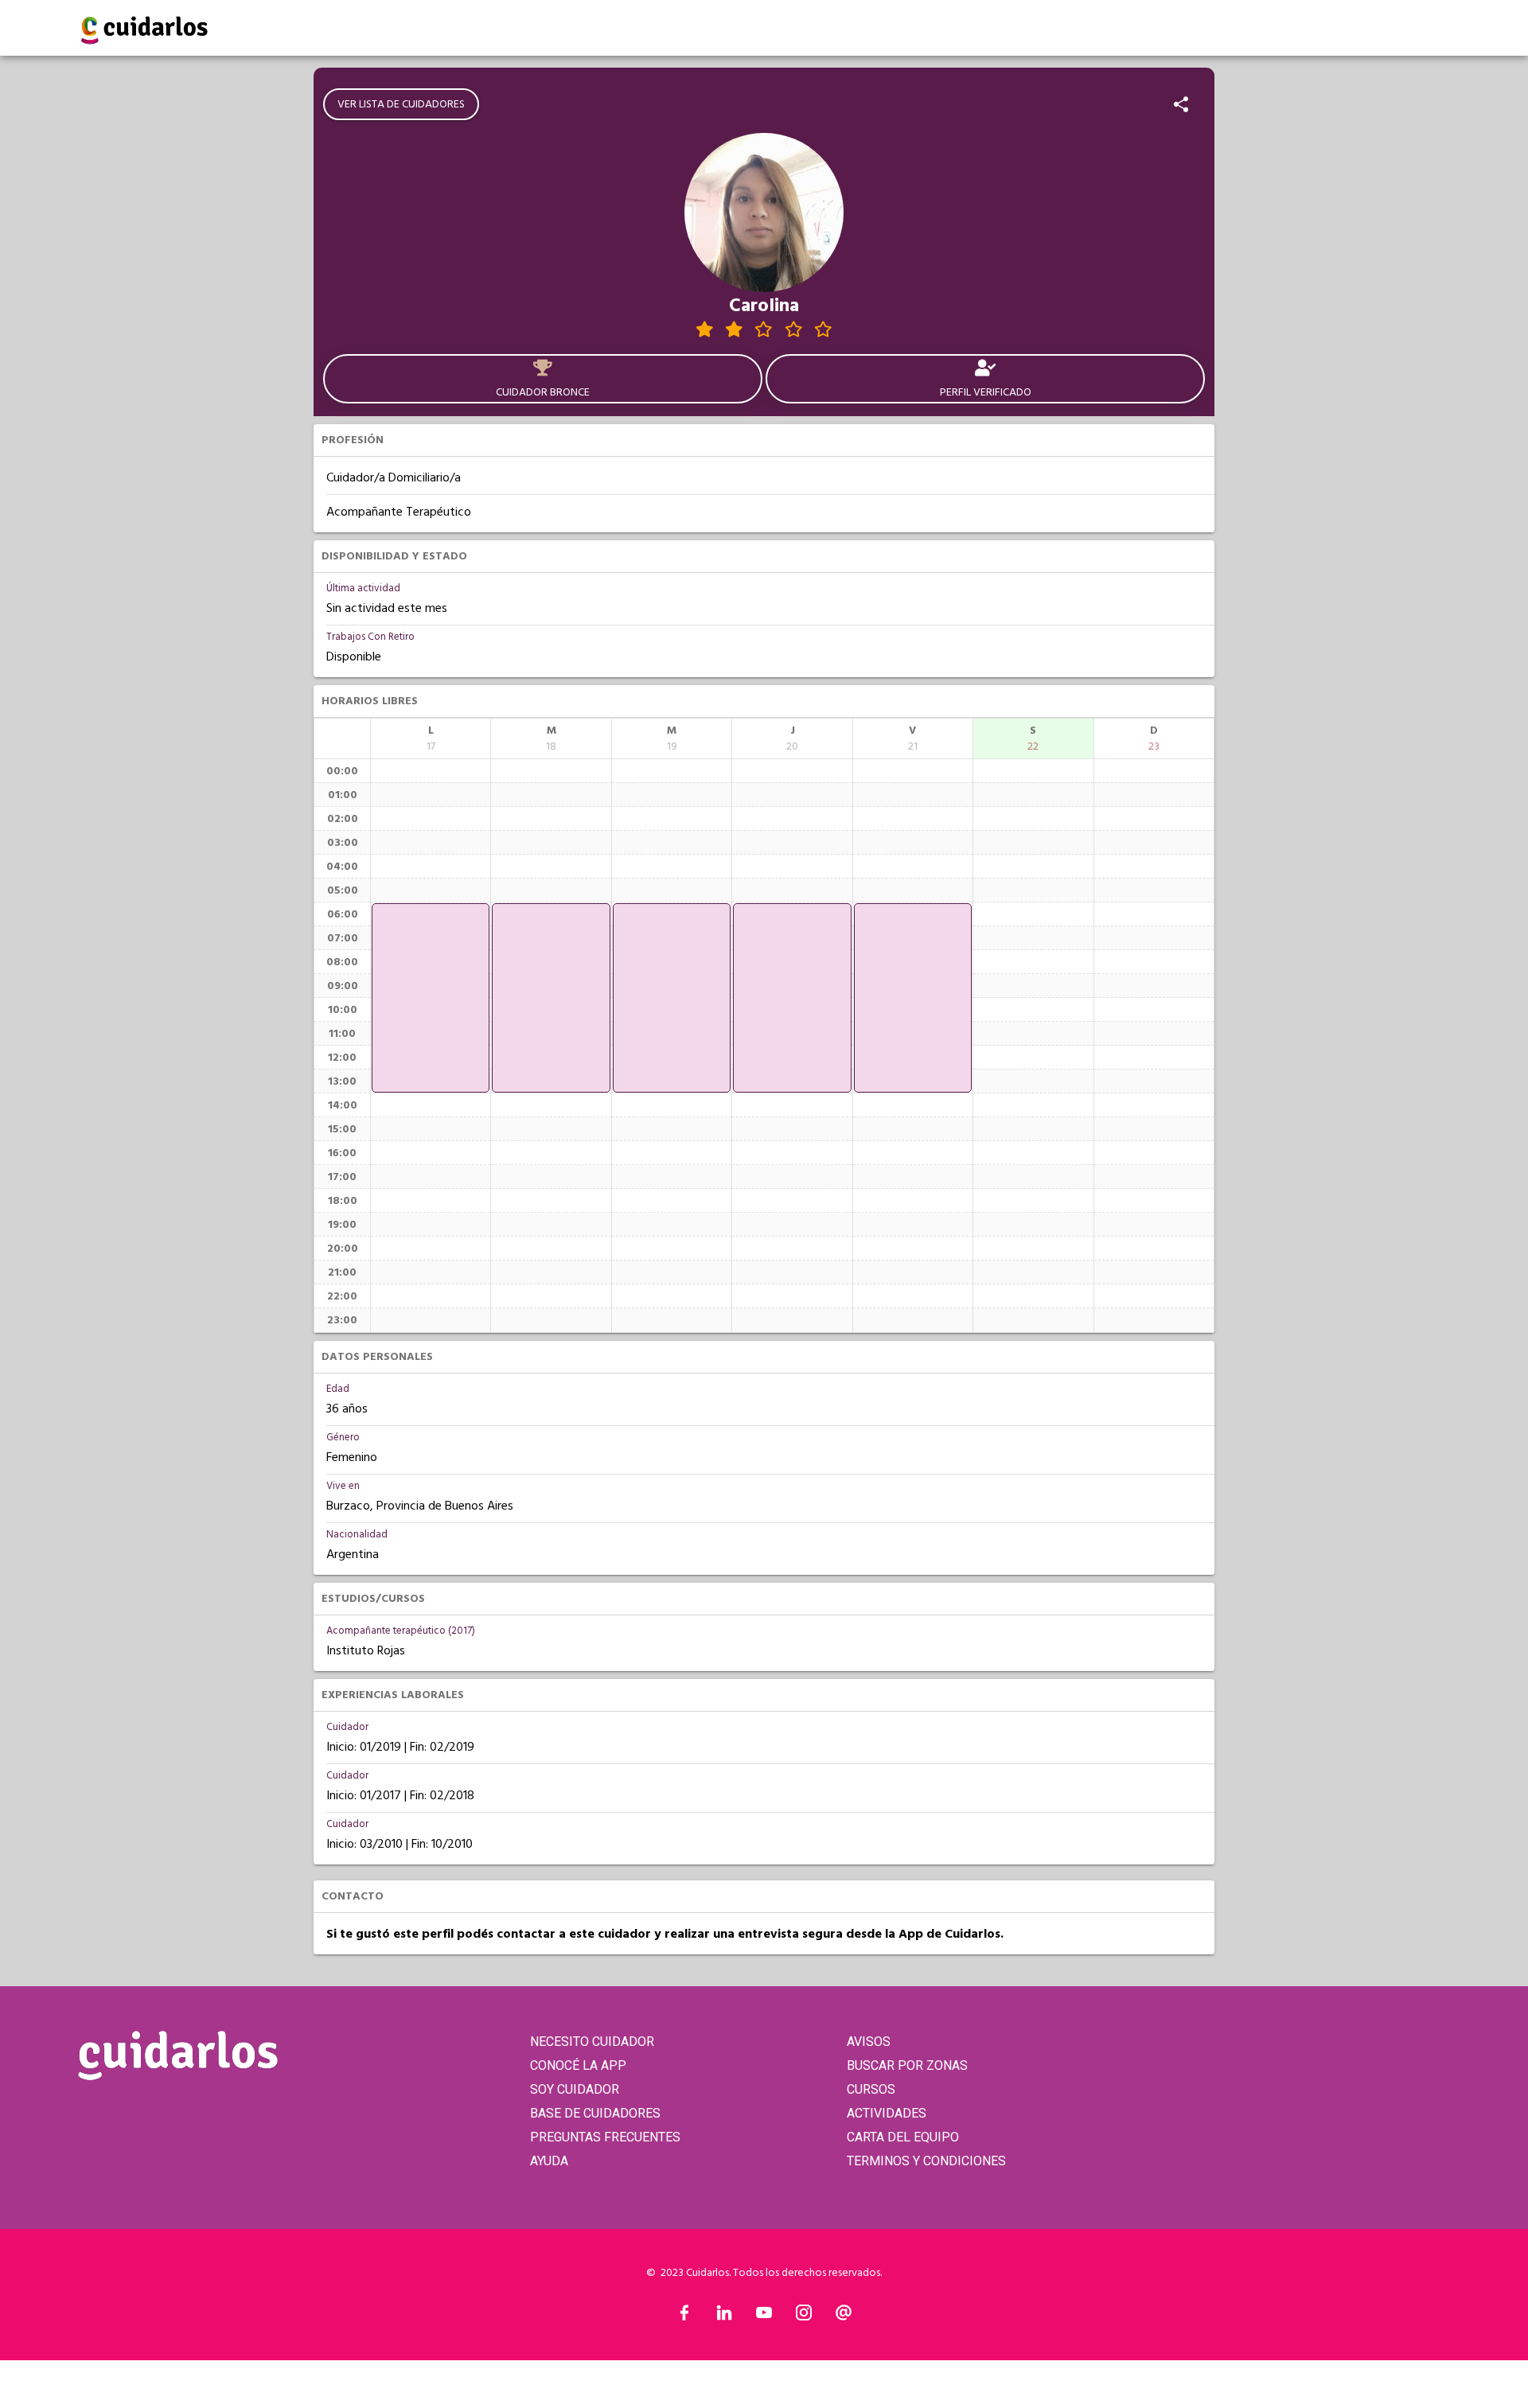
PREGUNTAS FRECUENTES (605, 2137)
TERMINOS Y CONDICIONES (926, 2161)
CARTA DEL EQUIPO (903, 2137)
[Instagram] (804, 2316)
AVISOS (869, 2042)
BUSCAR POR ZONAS (907, 2065)
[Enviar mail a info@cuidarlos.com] (844, 2316)
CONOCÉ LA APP (578, 2065)
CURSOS (871, 2089)
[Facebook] (684, 2316)
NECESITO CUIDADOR (592, 2042)
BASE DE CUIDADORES (595, 2113)
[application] (431, 998)
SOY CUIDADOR (575, 2089)
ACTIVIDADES (887, 2113)
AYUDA (549, 2161)
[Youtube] (764, 2316)
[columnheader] (431, 738)
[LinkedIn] (724, 2316)
